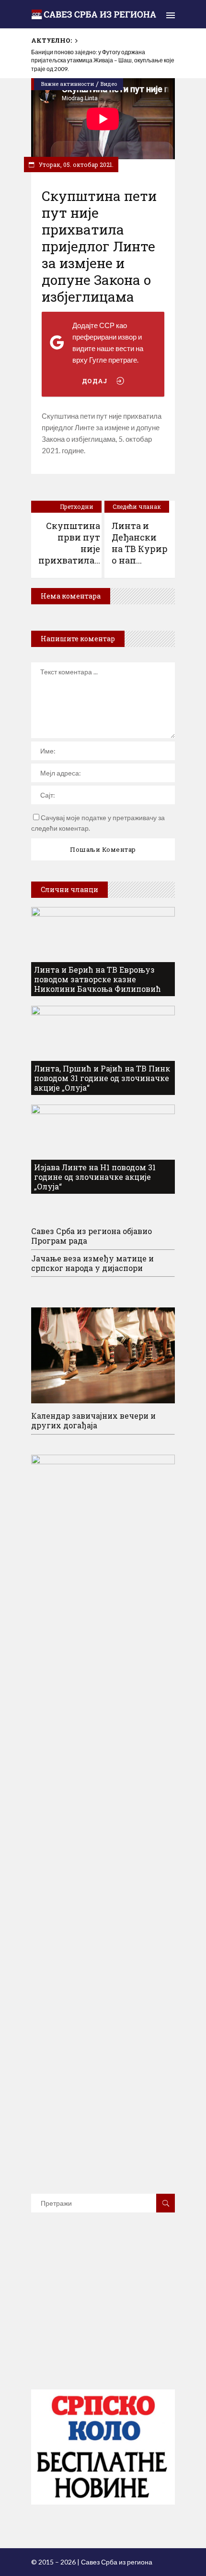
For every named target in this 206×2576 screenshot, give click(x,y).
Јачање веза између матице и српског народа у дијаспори (92, 1263)
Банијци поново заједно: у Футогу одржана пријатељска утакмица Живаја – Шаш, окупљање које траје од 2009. (103, 61)
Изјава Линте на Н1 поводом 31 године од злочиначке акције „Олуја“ (95, 1177)
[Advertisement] (103, 2315)
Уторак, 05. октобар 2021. (75, 165)
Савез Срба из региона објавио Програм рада (92, 1236)
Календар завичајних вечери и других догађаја (93, 1420)
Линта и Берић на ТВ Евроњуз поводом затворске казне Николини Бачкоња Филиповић (97, 979)
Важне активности (68, 84)
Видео (109, 84)
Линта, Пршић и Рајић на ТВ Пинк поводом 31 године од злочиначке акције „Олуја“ (102, 1078)
